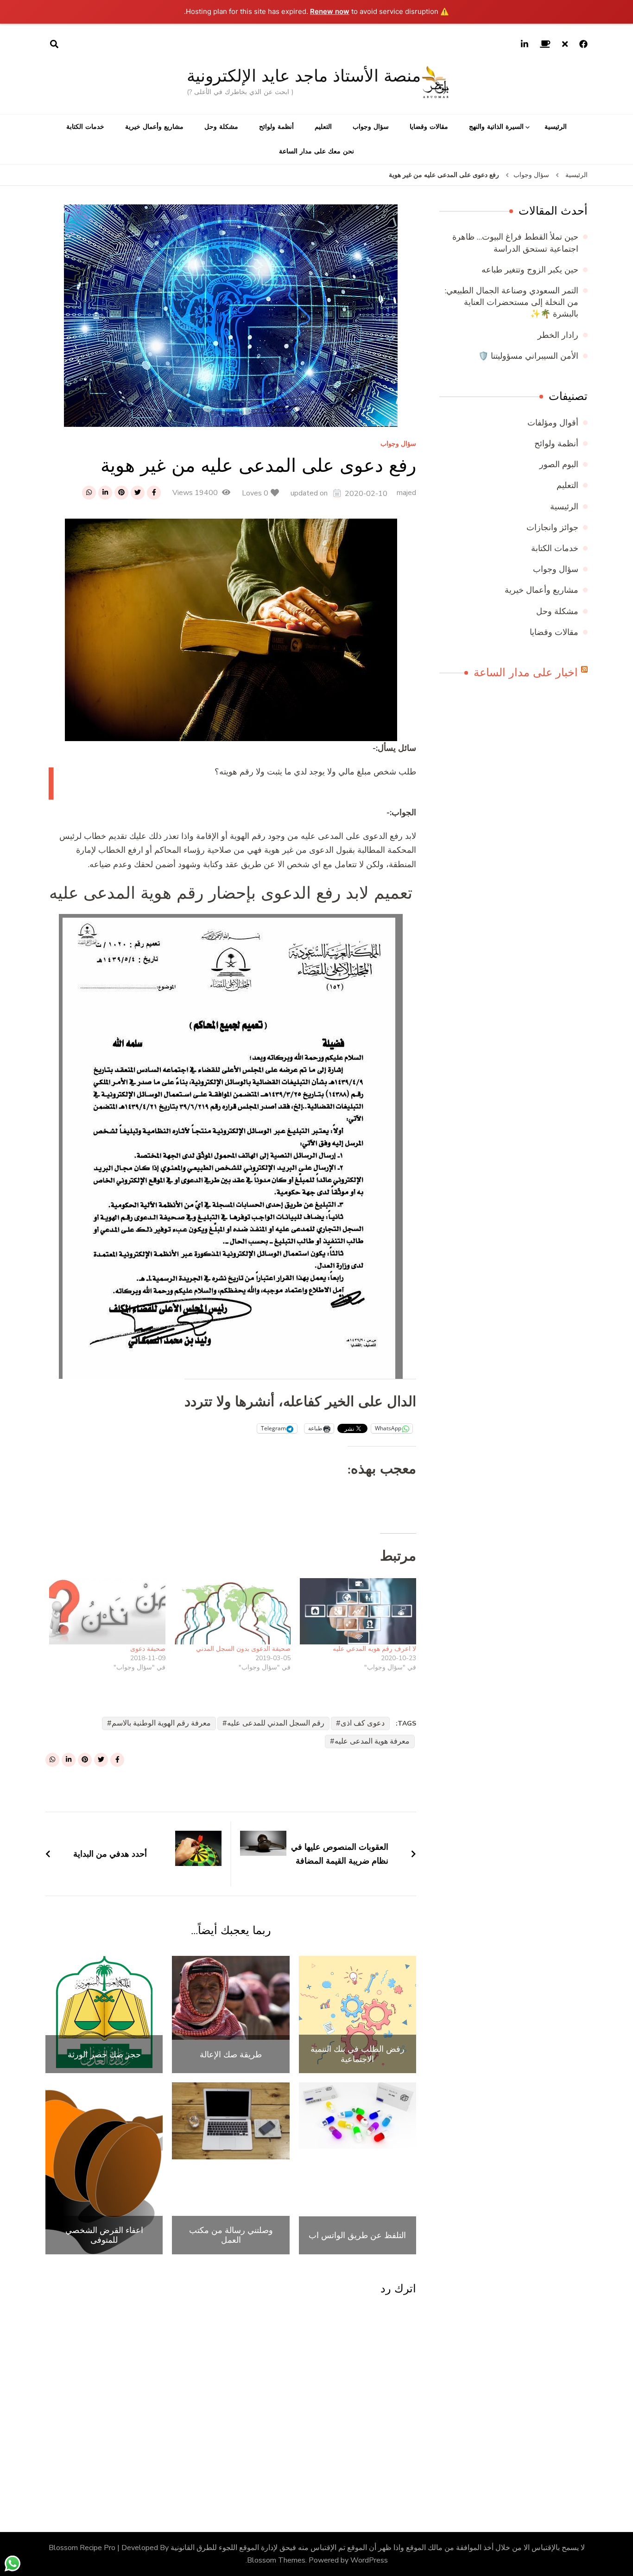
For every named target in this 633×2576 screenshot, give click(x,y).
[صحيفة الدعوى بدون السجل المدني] (233, 1611)
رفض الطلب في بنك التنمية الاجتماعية (358, 2054)
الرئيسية (556, 127)
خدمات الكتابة (85, 127)
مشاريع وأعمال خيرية (154, 127)
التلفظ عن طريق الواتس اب (357, 2235)
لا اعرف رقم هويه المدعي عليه (374, 1649)
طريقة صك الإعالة (231, 2055)
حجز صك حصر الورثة (104, 2055)
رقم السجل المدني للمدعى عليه (276, 1723)
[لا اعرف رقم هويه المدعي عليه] (358, 1611)
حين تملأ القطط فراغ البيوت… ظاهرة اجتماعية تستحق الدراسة (515, 243)
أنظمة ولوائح (276, 127)
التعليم (323, 127)
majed (406, 493)
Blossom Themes (276, 2560)
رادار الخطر (558, 335)
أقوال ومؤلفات (553, 423)
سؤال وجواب (371, 127)
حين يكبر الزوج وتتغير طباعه (530, 270)
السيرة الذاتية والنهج (496, 127)
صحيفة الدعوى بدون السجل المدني (243, 1649)
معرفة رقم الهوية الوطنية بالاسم (161, 1723)
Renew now (330, 11)
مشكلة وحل (221, 127)
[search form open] (54, 44)
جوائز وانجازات (552, 527)
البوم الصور (559, 464)
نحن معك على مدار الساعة (316, 151)
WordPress (369, 2560)
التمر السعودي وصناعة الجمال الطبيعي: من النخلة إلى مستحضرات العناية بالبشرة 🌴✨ (512, 302)
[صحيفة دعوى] (107, 1611)
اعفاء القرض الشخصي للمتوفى (104, 2235)
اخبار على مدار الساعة (526, 673)
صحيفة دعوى (148, 1649)
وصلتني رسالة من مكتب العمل (231, 2235)
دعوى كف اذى (363, 1723)
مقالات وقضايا (429, 127)
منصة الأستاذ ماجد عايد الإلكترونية (304, 76)
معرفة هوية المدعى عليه (372, 1741)
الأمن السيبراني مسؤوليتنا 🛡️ (528, 356)
